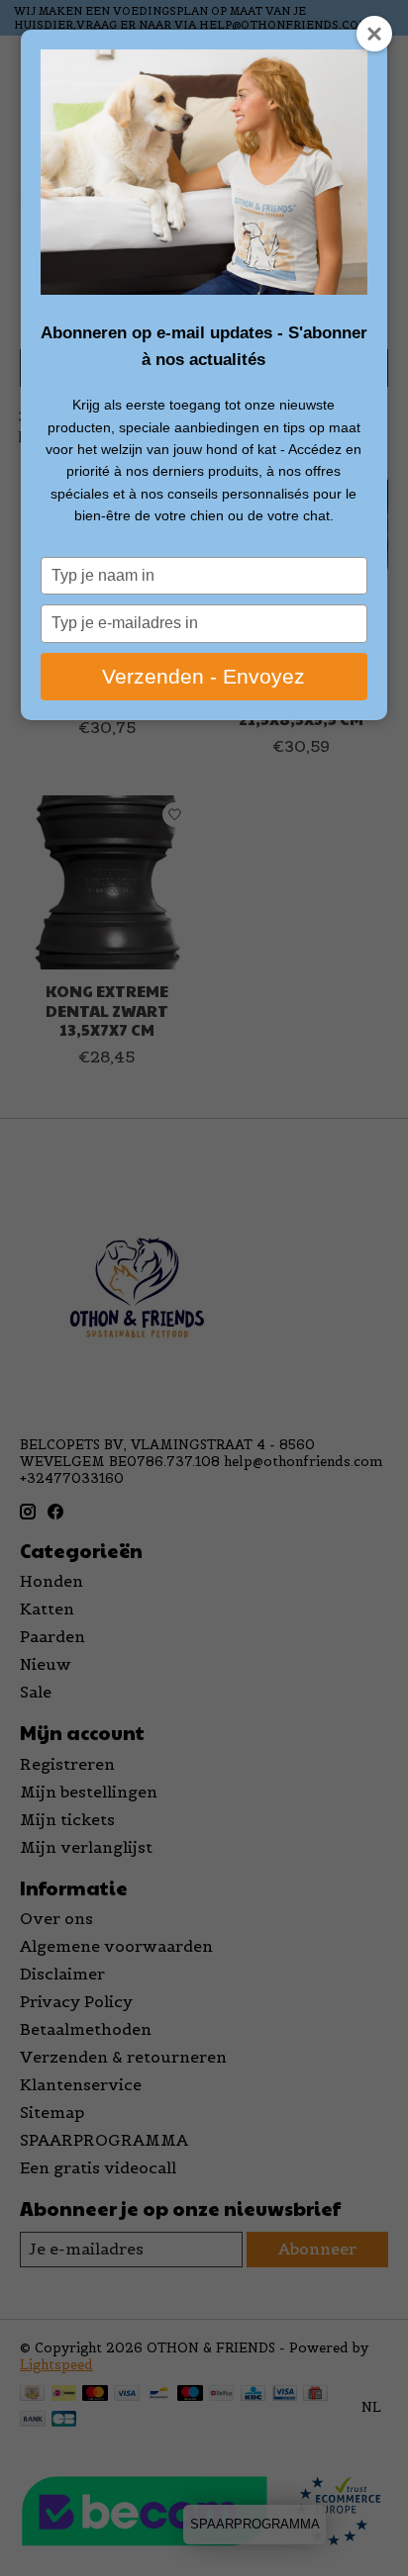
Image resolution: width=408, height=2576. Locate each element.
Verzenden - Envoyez (204, 676)
